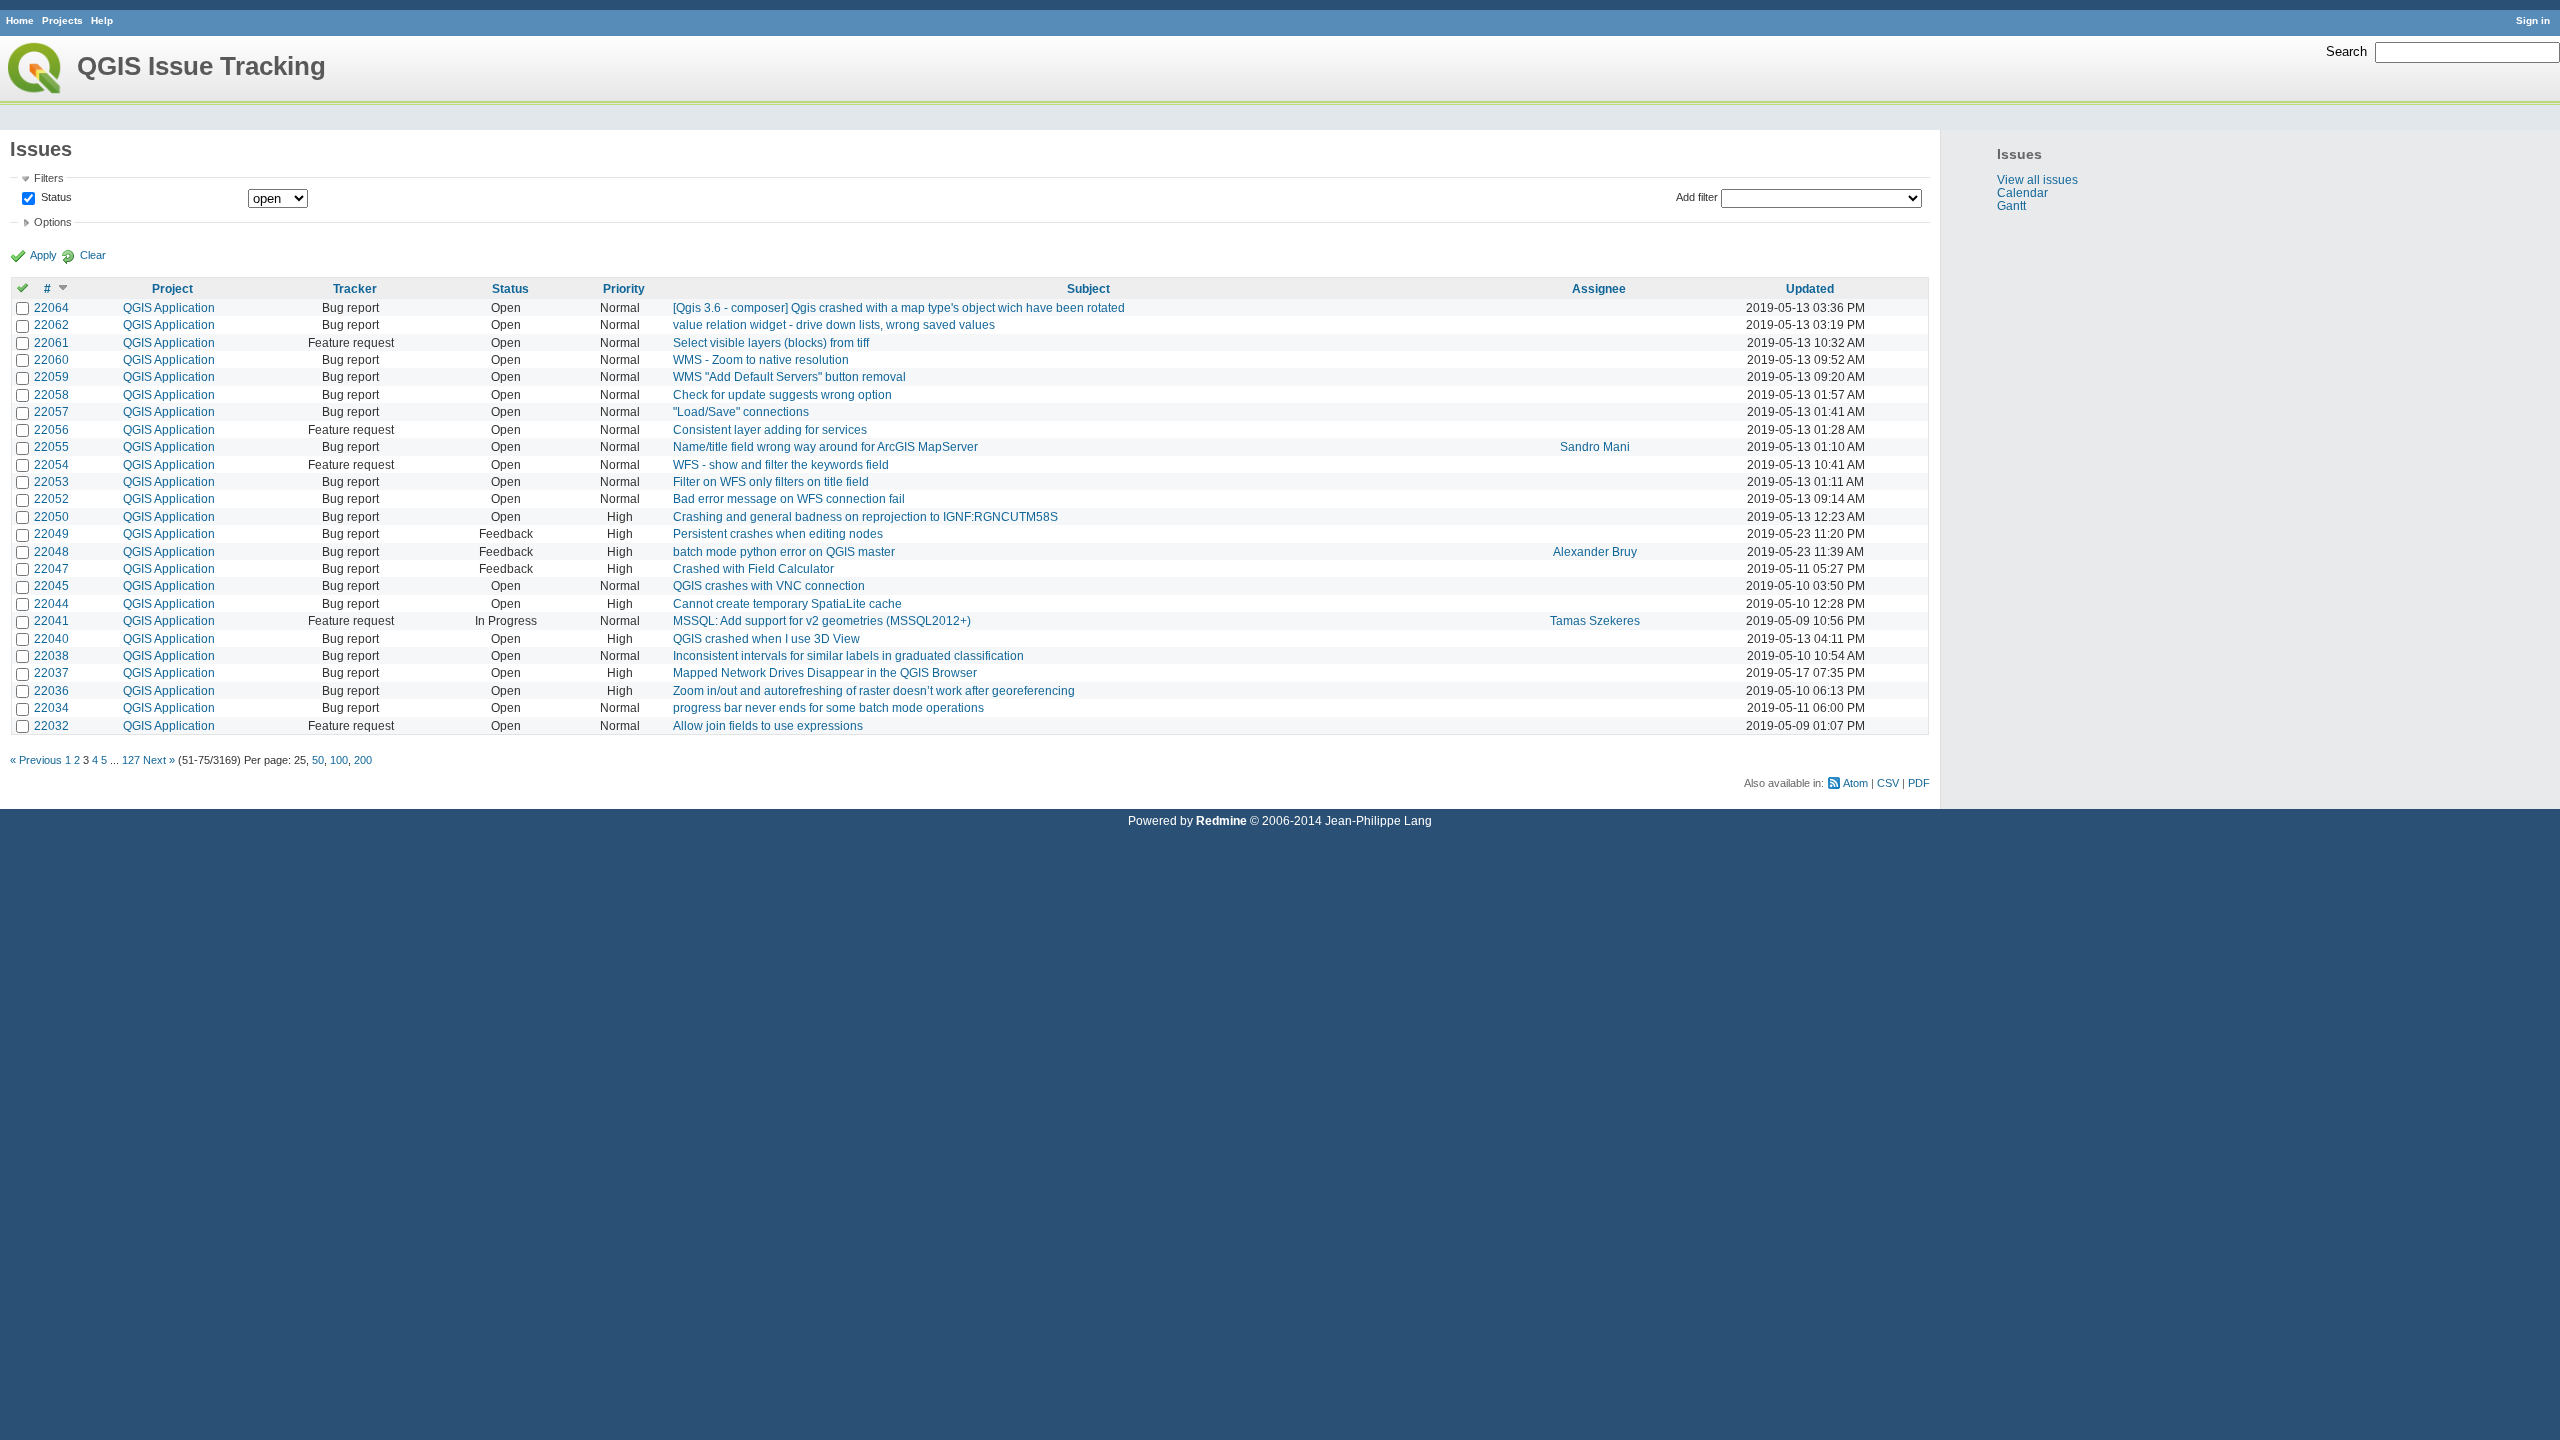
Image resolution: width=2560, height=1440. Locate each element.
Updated (1810, 288)
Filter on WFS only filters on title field (771, 481)
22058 (51, 394)
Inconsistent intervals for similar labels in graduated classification (848, 655)
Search (2346, 51)
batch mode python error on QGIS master (784, 551)
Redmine (1221, 820)
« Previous (36, 760)
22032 (51, 725)
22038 (51, 655)
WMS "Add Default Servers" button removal (789, 376)
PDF (1919, 783)
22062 (51, 324)
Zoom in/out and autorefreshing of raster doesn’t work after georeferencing (874, 690)
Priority (624, 288)
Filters (49, 178)
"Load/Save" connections (741, 411)
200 (363, 760)
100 (339, 760)
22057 (51, 411)
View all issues (2037, 179)
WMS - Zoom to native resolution (761, 359)
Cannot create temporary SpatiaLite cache (787, 603)
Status (55, 197)
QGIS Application (169, 307)
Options (53, 222)
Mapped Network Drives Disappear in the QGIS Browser (825, 672)
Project (172, 288)
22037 (51, 672)
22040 (51, 638)
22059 (51, 376)
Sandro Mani (1595, 446)
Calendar (2022, 192)
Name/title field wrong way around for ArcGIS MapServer (825, 446)
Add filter (1697, 197)
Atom (1855, 783)
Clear (93, 255)
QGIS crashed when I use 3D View (766, 638)
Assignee (1599, 288)
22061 (51, 342)
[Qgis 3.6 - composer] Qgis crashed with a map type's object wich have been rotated (899, 307)
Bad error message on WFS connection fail (789, 498)
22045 (51, 585)
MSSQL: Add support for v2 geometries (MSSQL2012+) (822, 620)
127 (131, 760)
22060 (51, 359)
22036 (51, 690)
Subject (1088, 288)
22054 (51, 464)
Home (20, 20)
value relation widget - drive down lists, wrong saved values (834, 324)
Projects (62, 20)
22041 (51, 620)
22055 (51, 446)
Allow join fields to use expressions (768, 725)
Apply (43, 255)
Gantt (2011, 205)
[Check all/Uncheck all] (22, 288)
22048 (51, 551)
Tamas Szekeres (1595, 620)
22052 (51, 498)
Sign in (2533, 20)
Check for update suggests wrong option (782, 394)
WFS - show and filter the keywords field (781, 464)
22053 (51, 481)
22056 (51, 429)
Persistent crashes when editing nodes (778, 533)
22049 (51, 533)
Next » (159, 760)
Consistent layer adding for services (770, 429)
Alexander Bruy (1595, 551)
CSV (1888, 783)
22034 (51, 707)
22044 (51, 603)
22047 (51, 568)
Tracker (355, 288)
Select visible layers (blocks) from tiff (771, 342)
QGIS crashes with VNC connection (769, 585)
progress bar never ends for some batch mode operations (828, 707)
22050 (51, 516)
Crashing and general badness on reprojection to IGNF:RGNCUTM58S (865, 516)
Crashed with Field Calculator (753, 568)
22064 (51, 307)
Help (102, 20)
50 (318, 760)
